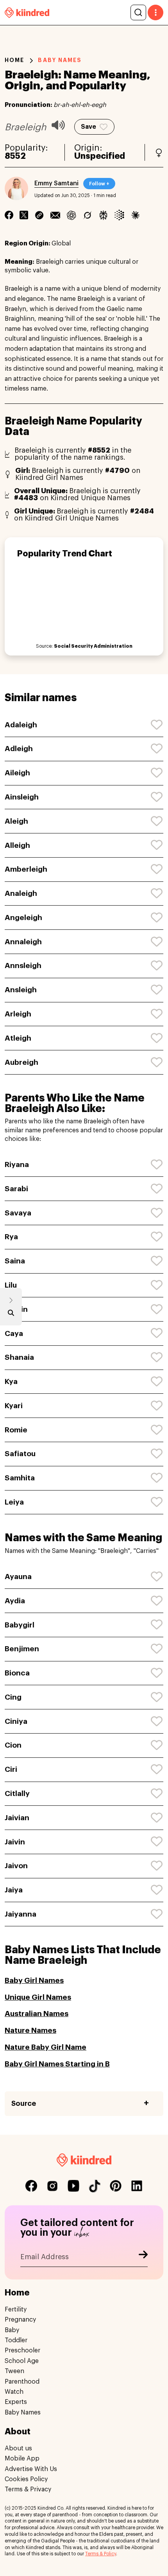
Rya (11, 1237)
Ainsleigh (22, 797)
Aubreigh (21, 1062)
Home (14, 60)
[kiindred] (27, 12)
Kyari (14, 1406)
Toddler (16, 2340)
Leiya (14, 1502)
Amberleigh (26, 869)
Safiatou (20, 1454)
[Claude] (135, 215)
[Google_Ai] (119, 215)
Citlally (17, 1793)
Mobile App (22, 2459)
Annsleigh (23, 966)
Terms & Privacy (28, 2489)
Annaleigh (23, 942)
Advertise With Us (31, 2469)
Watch (14, 2392)
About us (18, 2448)
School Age (22, 2361)
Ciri (11, 1769)
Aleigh (16, 821)
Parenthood (22, 2382)
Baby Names (23, 2413)
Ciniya (16, 1721)
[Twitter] (24, 215)
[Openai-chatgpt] (71, 215)
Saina (15, 1261)
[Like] (157, 725)
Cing (13, 1697)
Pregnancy (20, 2320)
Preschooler (22, 2350)
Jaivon (16, 1866)
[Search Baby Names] (11, 1315)
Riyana (17, 1165)
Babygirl (20, 1625)
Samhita (20, 1478)
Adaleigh (21, 725)
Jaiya (14, 1890)
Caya (14, 1333)
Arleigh (18, 1014)
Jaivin (15, 1842)
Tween (14, 2371)
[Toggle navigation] (155, 12)
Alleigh (17, 845)
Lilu (11, 1285)
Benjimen (22, 1649)
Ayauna (18, 1577)
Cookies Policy (26, 2479)
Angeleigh (23, 918)
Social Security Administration (93, 646)
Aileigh (17, 773)
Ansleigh (21, 990)
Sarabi (16, 1189)
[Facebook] (9, 215)
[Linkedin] (39, 215)
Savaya (18, 1213)
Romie (16, 1430)
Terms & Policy (101, 2554)
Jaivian (17, 1818)
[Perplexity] (103, 215)
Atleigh (18, 1038)
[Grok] (87, 215)
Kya (11, 1381)
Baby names (60, 60)
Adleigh (19, 749)
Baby (12, 2330)
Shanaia (19, 1357)
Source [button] (24, 2103)
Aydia (15, 1601)
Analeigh (21, 893)
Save (88, 127)
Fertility (16, 2310)
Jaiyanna (21, 1914)
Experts (16, 2402)
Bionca (17, 1673)
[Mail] (55, 215)
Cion (13, 1745)
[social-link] (31, 2186)
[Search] (138, 12)
